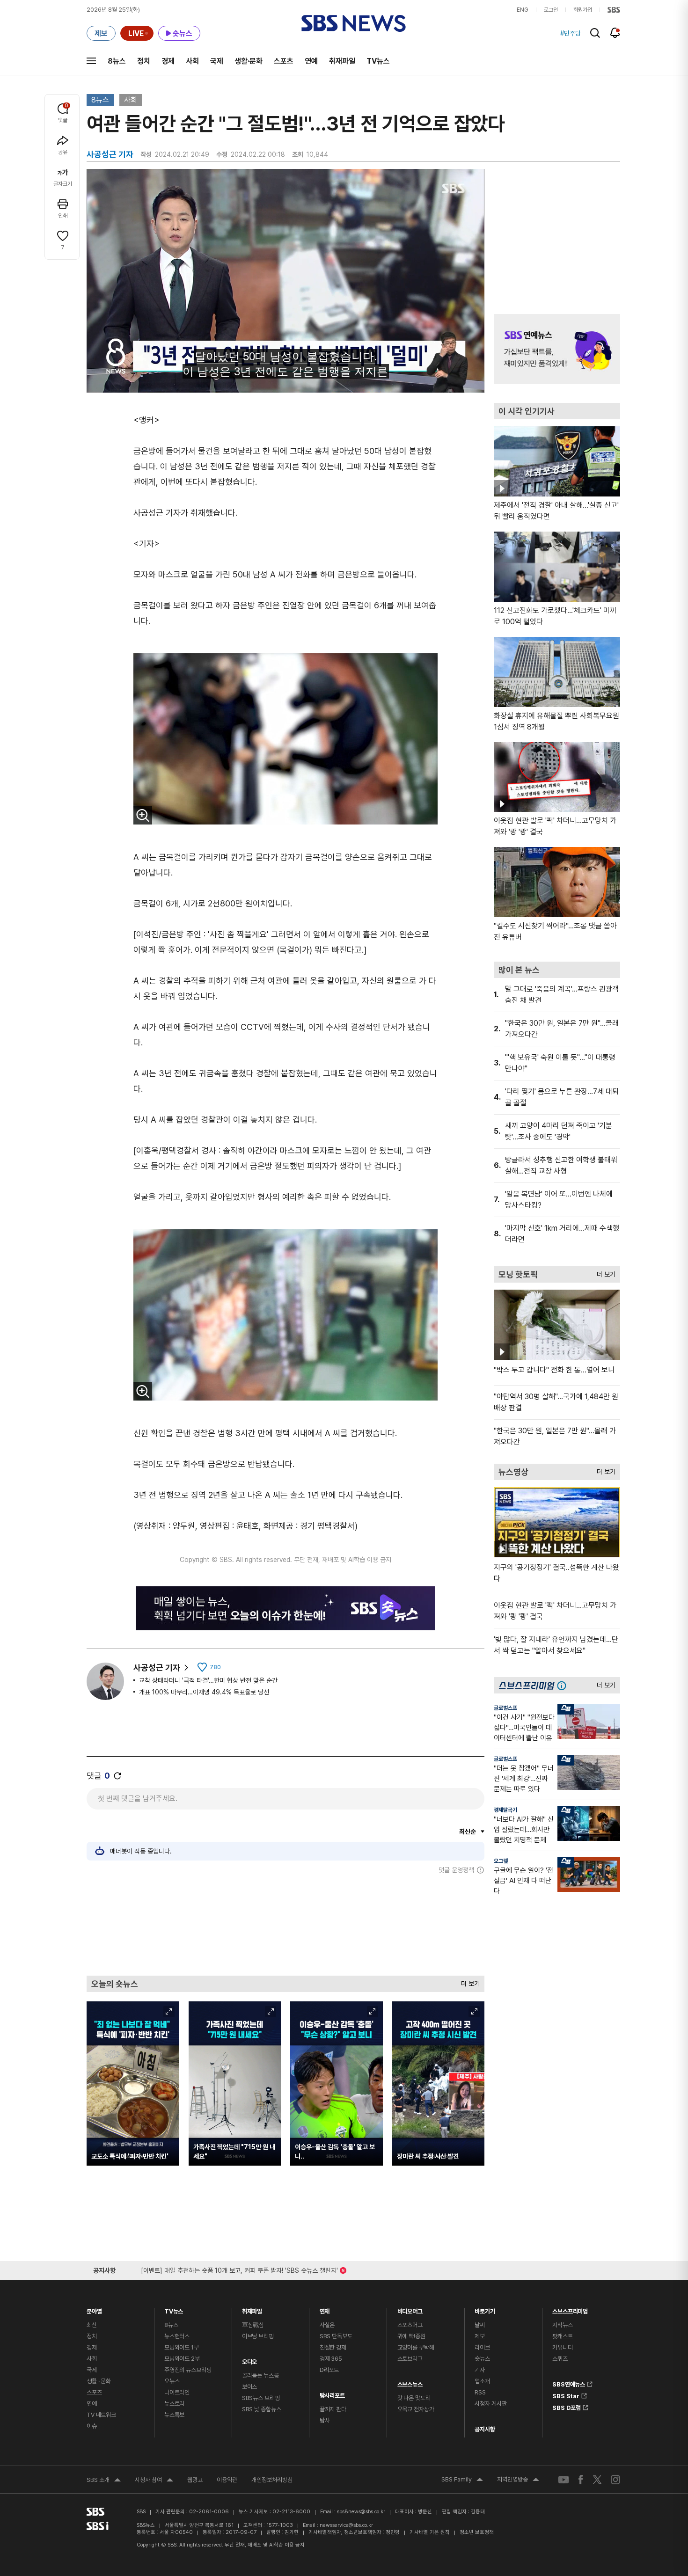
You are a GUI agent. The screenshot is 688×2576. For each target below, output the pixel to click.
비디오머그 (410, 2309)
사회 (192, 61)
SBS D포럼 (567, 2406)
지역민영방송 (518, 2481)
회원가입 (583, 10)
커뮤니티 (562, 2347)
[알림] (615, 33)
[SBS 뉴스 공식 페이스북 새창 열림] (581, 2479)
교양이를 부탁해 (416, 2347)
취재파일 (342, 61)
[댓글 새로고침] (117, 1776)
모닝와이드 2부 (182, 2359)
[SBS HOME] (614, 10)
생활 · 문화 (99, 2381)
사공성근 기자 (157, 1667)
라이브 (482, 2347)
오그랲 (501, 1861)
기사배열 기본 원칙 (430, 2532)
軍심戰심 (253, 2325)
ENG (523, 10)
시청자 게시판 (490, 2404)
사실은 (327, 2325)
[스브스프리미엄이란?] (564, 1685)
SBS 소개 (104, 2481)
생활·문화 (249, 61)
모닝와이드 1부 (182, 2347)
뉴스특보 (174, 2415)
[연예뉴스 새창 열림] (557, 349)
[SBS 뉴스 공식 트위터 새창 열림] (597, 2479)
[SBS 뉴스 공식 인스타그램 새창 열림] (615, 2480)
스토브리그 (410, 2359)
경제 (168, 61)
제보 (480, 2336)
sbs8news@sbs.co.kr (361, 2512)
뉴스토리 (174, 2404)
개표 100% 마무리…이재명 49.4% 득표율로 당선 (204, 1692)
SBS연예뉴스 (569, 2383)
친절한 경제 (333, 2347)
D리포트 (329, 2370)
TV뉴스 (378, 61)
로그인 (551, 10)
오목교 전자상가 (416, 2409)
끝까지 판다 (333, 2409)
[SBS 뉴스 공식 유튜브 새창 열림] (564, 2479)
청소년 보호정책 (477, 2532)
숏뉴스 (482, 2359)
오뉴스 (172, 2381)
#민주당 (571, 33)
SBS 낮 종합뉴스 (262, 2409)
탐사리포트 (332, 2393)
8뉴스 (117, 61)
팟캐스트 (562, 2336)
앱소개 (482, 2381)
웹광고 (195, 2480)
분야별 (94, 2309)
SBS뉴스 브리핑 (261, 2398)
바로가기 (485, 2309)
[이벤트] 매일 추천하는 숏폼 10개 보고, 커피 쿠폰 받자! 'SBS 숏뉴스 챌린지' (239, 2269)
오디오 (250, 2360)
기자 (480, 2370)
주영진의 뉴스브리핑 (188, 2370)
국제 (217, 61)
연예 (311, 61)
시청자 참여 (154, 2481)
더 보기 (468, 1981)
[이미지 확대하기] (143, 815)
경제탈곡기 (505, 1810)
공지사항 (485, 2429)
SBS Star (566, 2394)
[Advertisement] (285, 1925)
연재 (325, 2309)
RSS (480, 2392)
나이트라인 (177, 2392)
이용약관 (227, 2480)
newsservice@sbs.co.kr (346, 2525)
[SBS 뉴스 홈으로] (354, 23)
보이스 (250, 2387)
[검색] (595, 33)
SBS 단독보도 (336, 2336)
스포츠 (284, 61)
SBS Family (462, 2481)
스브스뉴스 (410, 2382)
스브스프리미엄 (570, 2309)
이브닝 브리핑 (258, 2336)
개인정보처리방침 (272, 2480)
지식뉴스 (562, 2325)
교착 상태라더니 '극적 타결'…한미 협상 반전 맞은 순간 (208, 1680)
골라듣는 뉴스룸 (260, 2375)
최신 (92, 2325)
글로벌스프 (505, 1708)
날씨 (480, 2325)
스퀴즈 (560, 2359)
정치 (144, 61)
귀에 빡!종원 (411, 2336)
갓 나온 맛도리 (414, 2398)
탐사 (325, 2420)
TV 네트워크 (101, 2415)
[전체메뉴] (91, 61)
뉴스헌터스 (177, 2336)
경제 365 (331, 2359)
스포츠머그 (410, 2325)
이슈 (92, 2426)
